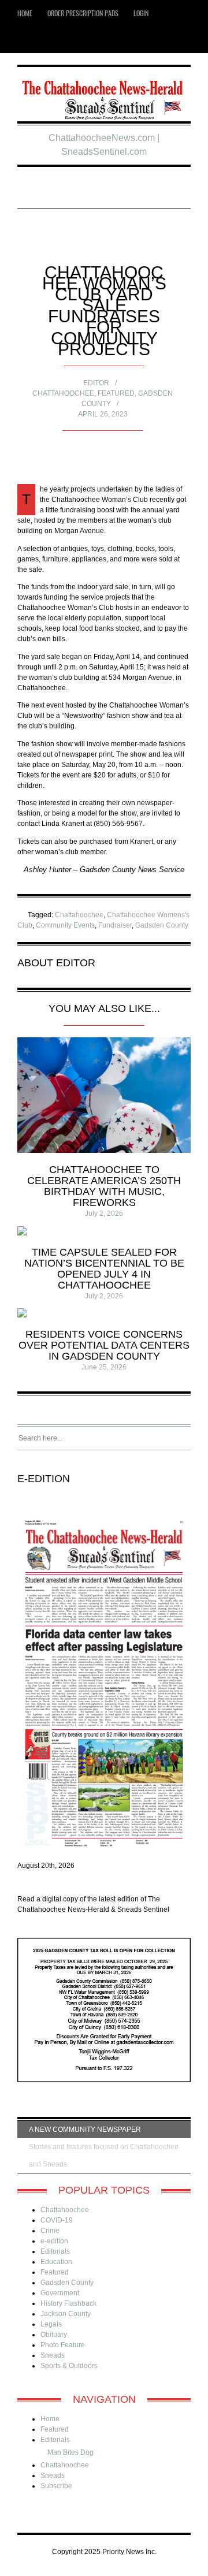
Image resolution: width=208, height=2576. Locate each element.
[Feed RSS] (28, 40)
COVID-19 (57, 2220)
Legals (51, 2324)
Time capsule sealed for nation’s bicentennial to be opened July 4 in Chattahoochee (104, 1269)
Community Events (65, 925)
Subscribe (56, 2486)
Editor (96, 383)
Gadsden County (162, 925)
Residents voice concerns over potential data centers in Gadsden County (104, 1345)
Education (56, 2262)
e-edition (54, 2241)
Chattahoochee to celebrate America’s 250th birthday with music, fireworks (104, 1186)
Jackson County (66, 2314)
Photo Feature (63, 2345)
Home (25, 13)
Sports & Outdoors (69, 2366)
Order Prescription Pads (83, 13)
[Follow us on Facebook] (45, 40)
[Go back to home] (104, 96)
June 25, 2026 (104, 1367)
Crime (50, 2231)
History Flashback (68, 2303)
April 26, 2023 (103, 414)
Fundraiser (115, 925)
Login (141, 13)
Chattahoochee (63, 393)
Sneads (53, 2355)
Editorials (55, 2251)
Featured (116, 393)
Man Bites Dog (70, 2452)
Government (60, 2293)
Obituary (54, 2335)
